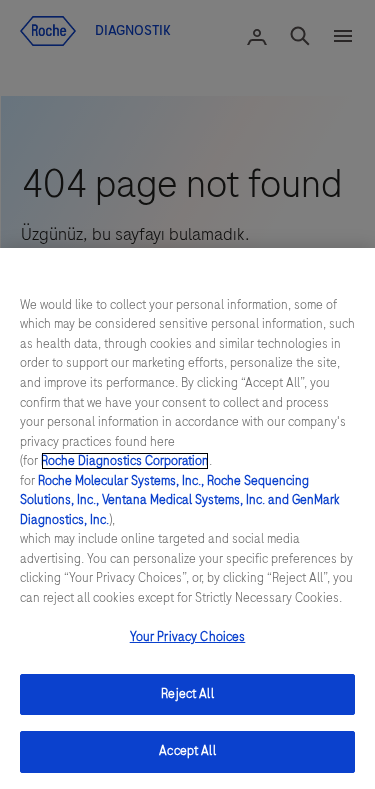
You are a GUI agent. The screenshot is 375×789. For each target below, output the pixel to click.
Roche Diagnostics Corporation (125, 461)
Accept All (187, 751)
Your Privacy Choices (188, 637)
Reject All (187, 694)
